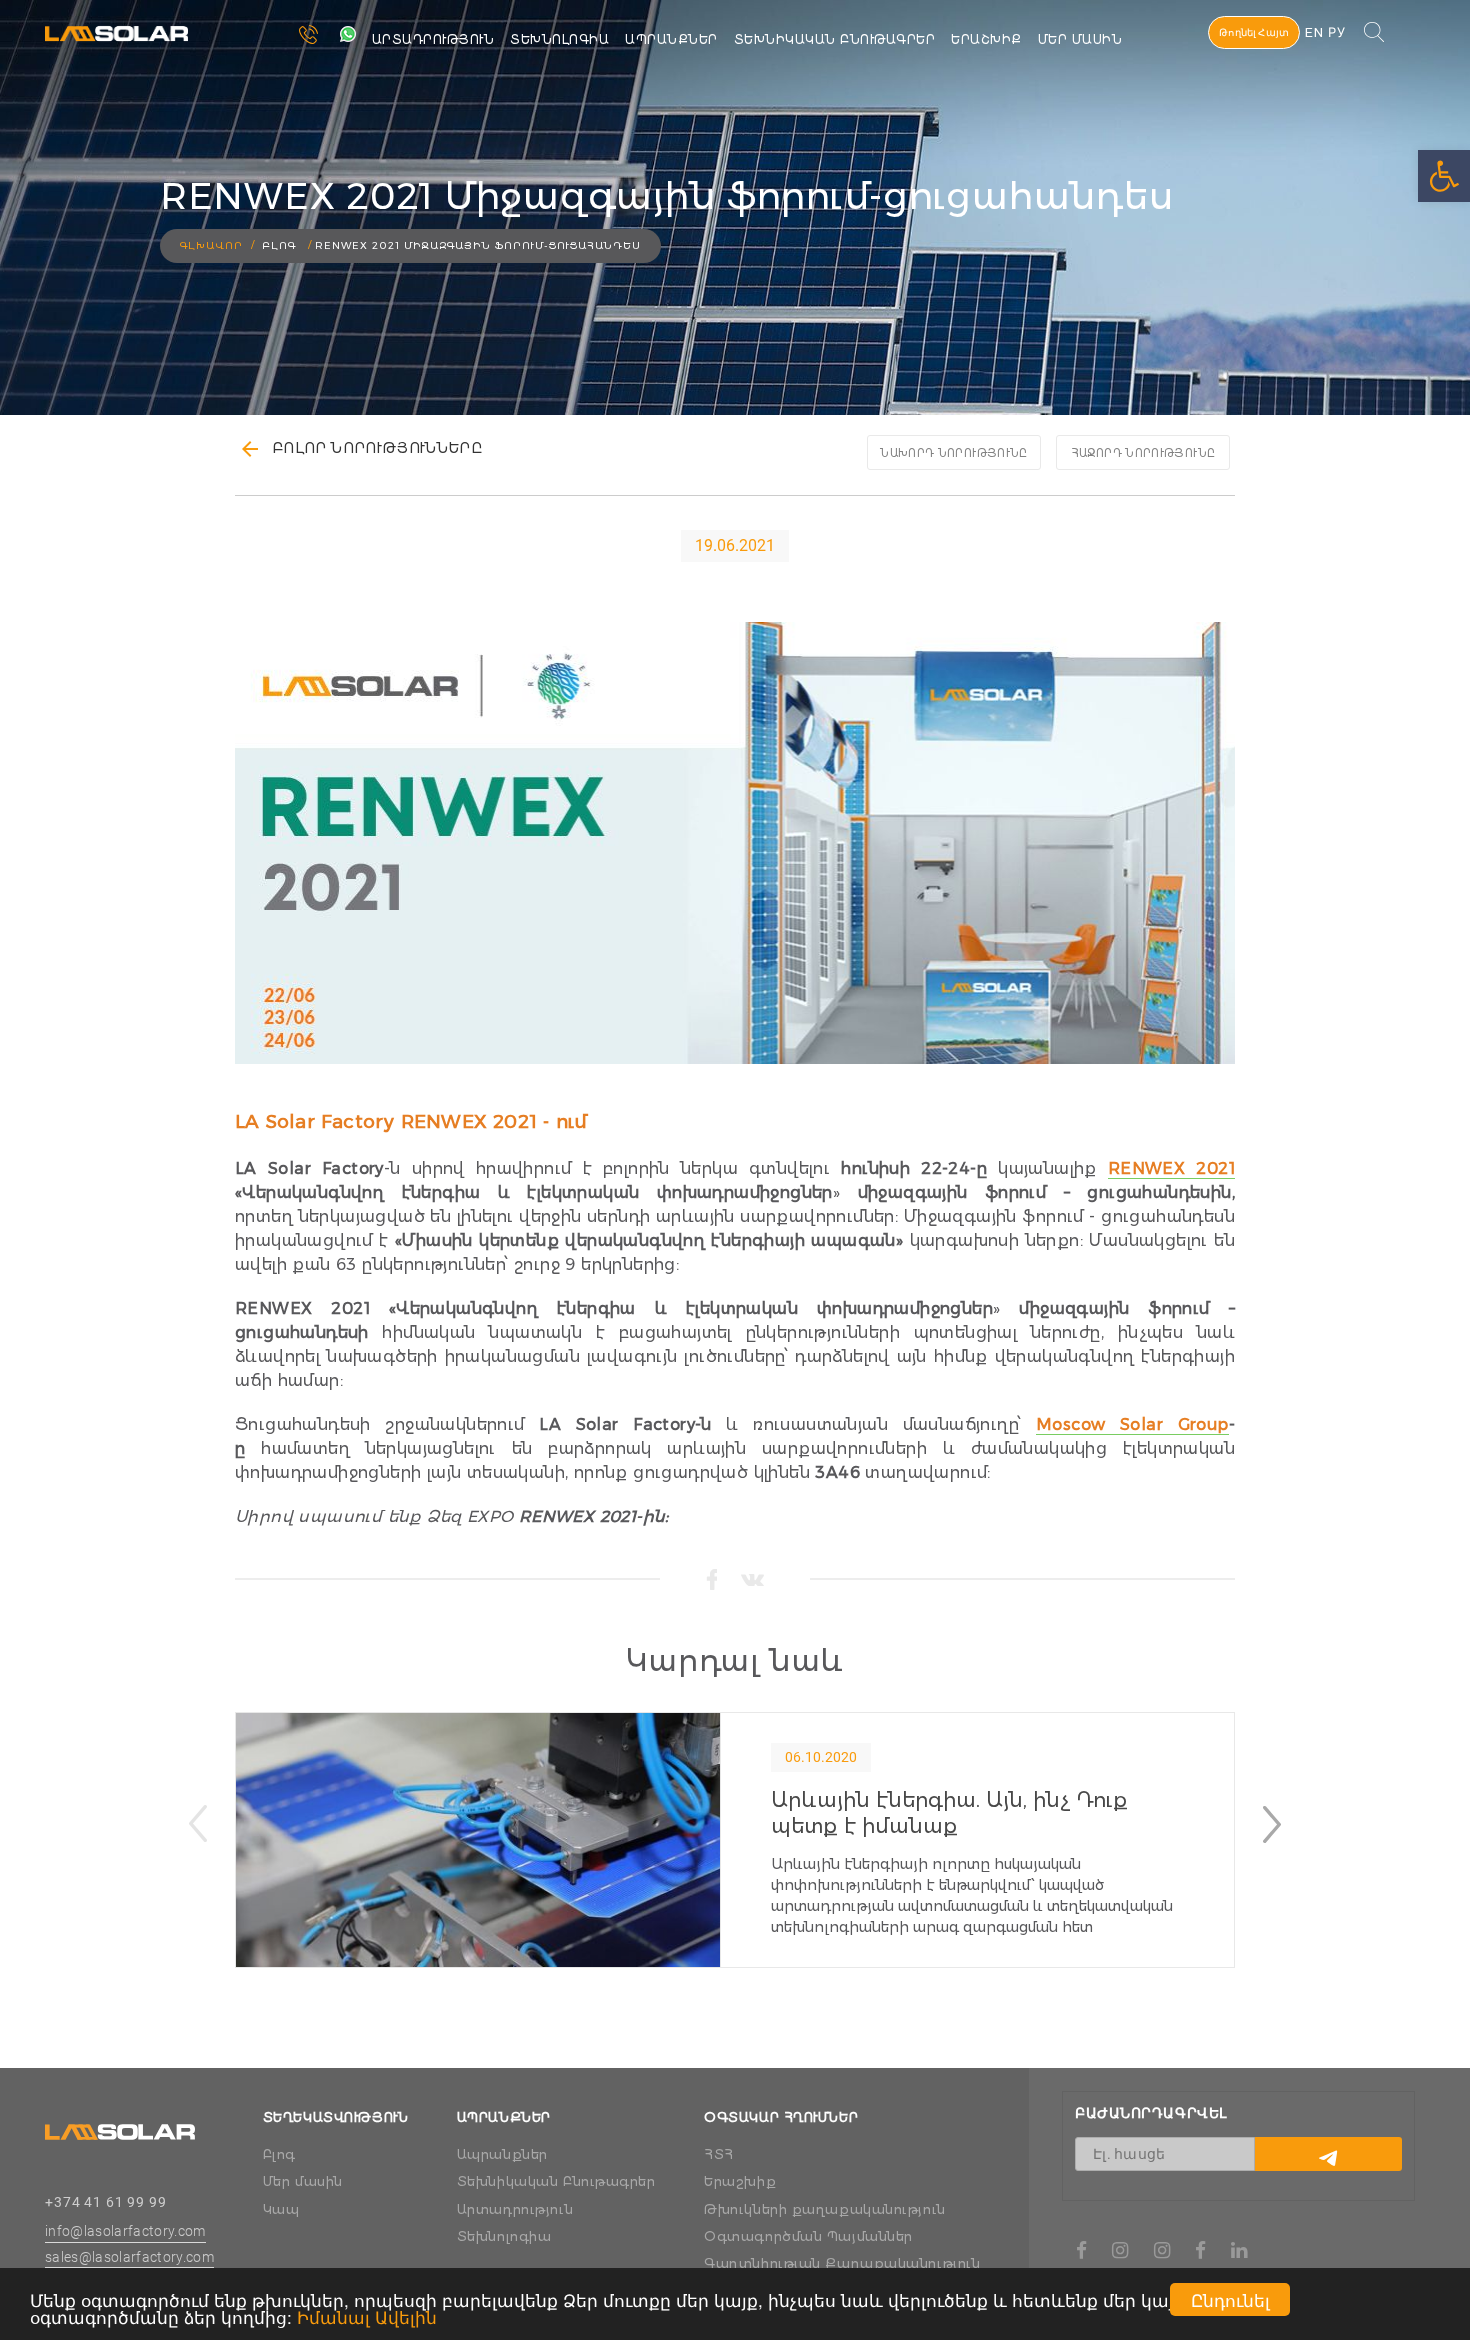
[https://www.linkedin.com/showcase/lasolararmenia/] (1239, 2252)
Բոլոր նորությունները (377, 448)
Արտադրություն (433, 39)
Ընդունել (1230, 2299)
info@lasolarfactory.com (125, 2231)
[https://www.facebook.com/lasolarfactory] (1082, 2252)
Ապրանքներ (671, 39)
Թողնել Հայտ (1254, 32)
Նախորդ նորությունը (953, 453)
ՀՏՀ (719, 2154)
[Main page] (120, 2123)
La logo (75, 16)
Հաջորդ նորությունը (1143, 453)
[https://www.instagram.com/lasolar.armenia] (1162, 2252)
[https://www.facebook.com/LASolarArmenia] (1201, 2252)
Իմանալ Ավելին (367, 2316)
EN (1314, 32)
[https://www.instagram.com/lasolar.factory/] (1120, 2252)
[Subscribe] (1328, 2154)
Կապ (281, 2209)
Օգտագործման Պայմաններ (808, 2236)
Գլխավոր (211, 245)
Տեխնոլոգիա (559, 39)
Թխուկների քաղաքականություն (825, 2209)
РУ (1336, 32)
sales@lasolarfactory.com (129, 2257)
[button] (1272, 1824)
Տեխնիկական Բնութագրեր (835, 39)
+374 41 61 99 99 (105, 2202)
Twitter (752, 1580)
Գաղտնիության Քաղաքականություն (842, 2263)
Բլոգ (279, 2154)
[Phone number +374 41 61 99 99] (318, 35)
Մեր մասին (1080, 39)
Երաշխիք (740, 2181)
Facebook (711, 1579)
